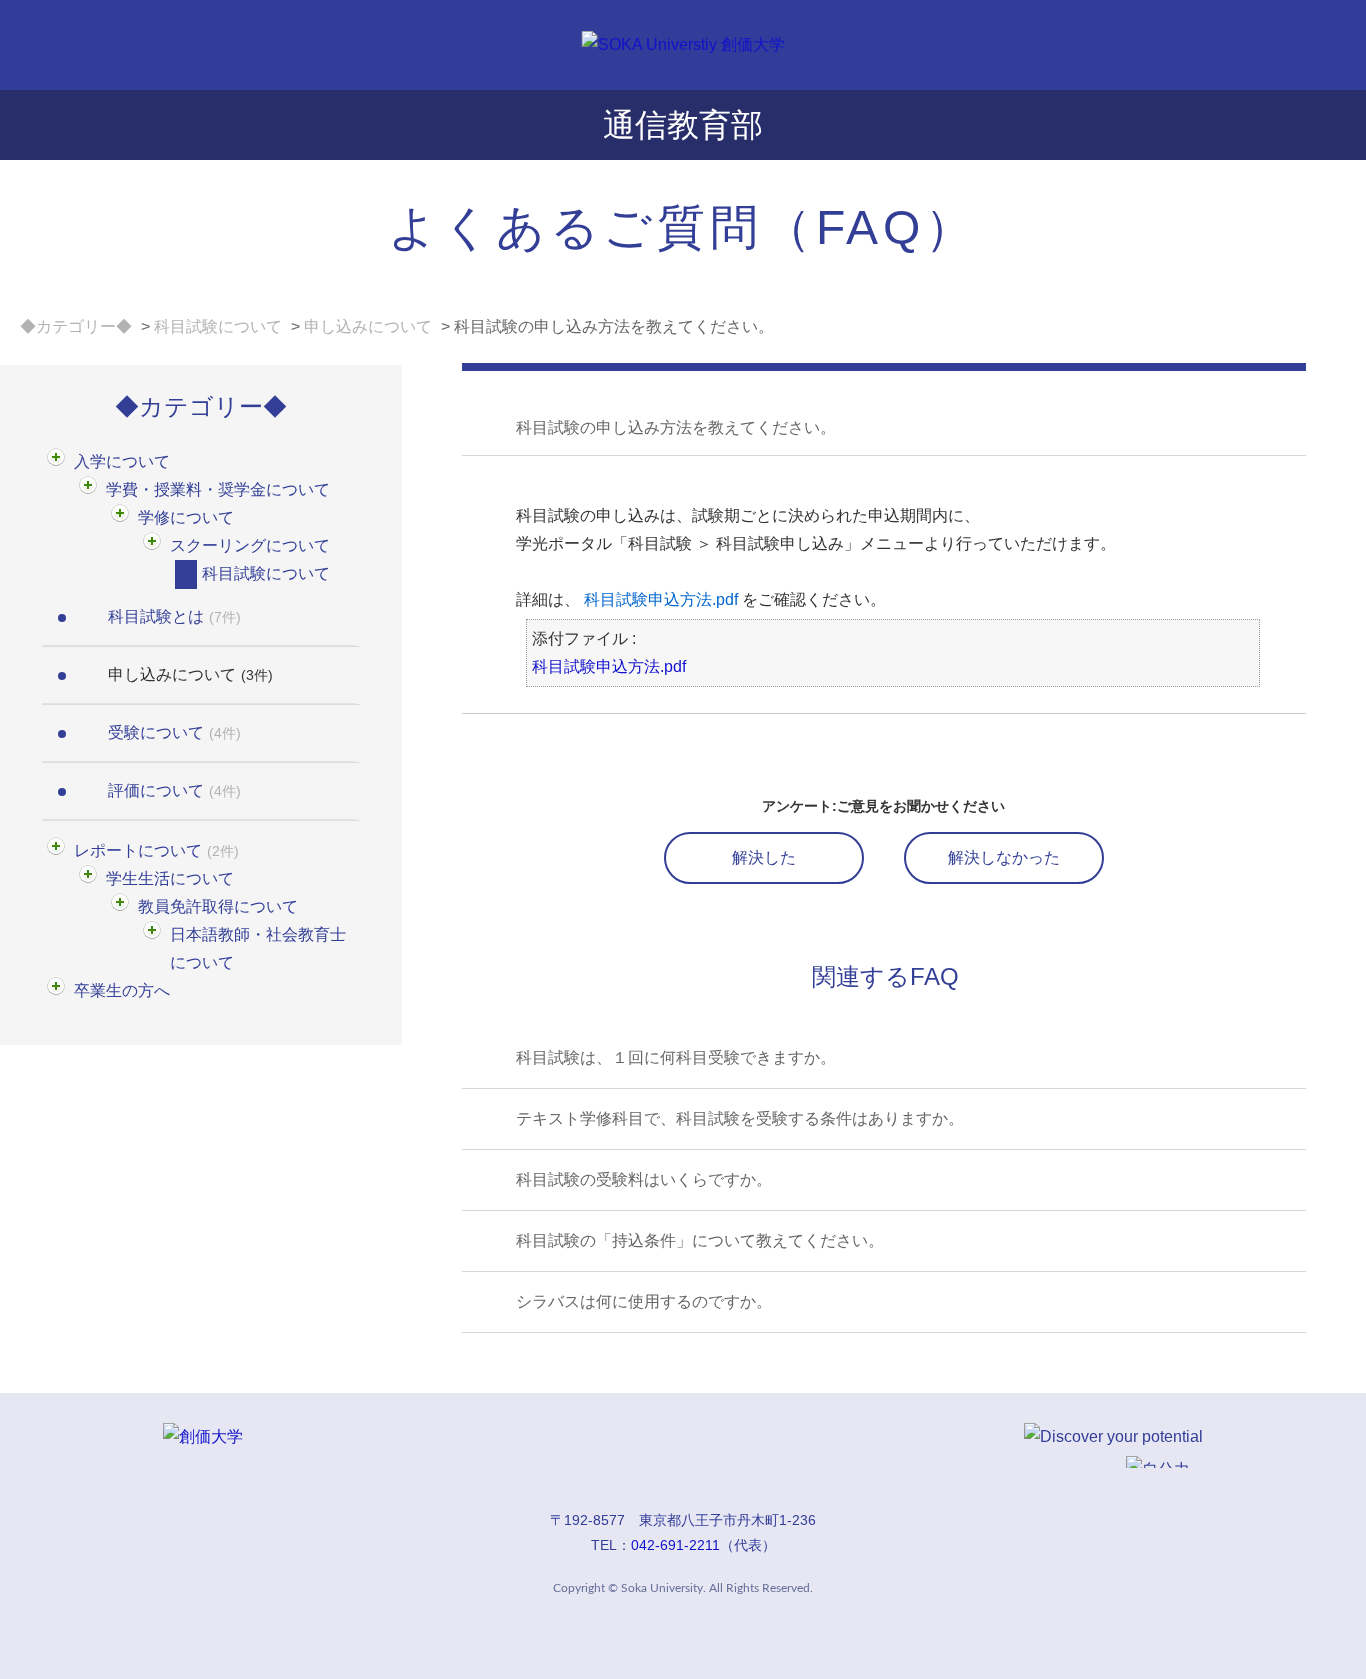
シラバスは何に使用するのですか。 (644, 1301)
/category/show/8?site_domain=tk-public (154, 546)
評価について (174, 790)
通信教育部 (683, 125)
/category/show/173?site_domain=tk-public (122, 907)
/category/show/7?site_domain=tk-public (122, 518)
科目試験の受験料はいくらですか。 (644, 1179)
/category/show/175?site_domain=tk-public (58, 991)
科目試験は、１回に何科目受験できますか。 (676, 1057)
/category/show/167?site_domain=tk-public (90, 490)
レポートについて (156, 850)
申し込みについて (368, 326)
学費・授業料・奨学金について (218, 489)
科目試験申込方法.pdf (661, 599)
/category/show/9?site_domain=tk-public (186, 574)
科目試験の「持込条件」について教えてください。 (700, 1240)
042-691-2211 (675, 1545)
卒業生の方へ (122, 990)
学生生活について (170, 878)
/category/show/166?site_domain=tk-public (58, 462)
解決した (764, 857)
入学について (122, 461)
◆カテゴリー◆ (76, 326)
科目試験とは (174, 616)
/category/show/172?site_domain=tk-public (90, 879)
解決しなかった (1004, 857)
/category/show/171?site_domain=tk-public (58, 851)
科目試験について (218, 326)
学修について (186, 517)
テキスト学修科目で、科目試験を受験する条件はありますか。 (740, 1118)
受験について (174, 732)
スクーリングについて (250, 545)
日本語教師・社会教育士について (258, 948)
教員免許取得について (218, 906)
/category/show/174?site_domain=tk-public (154, 935)
